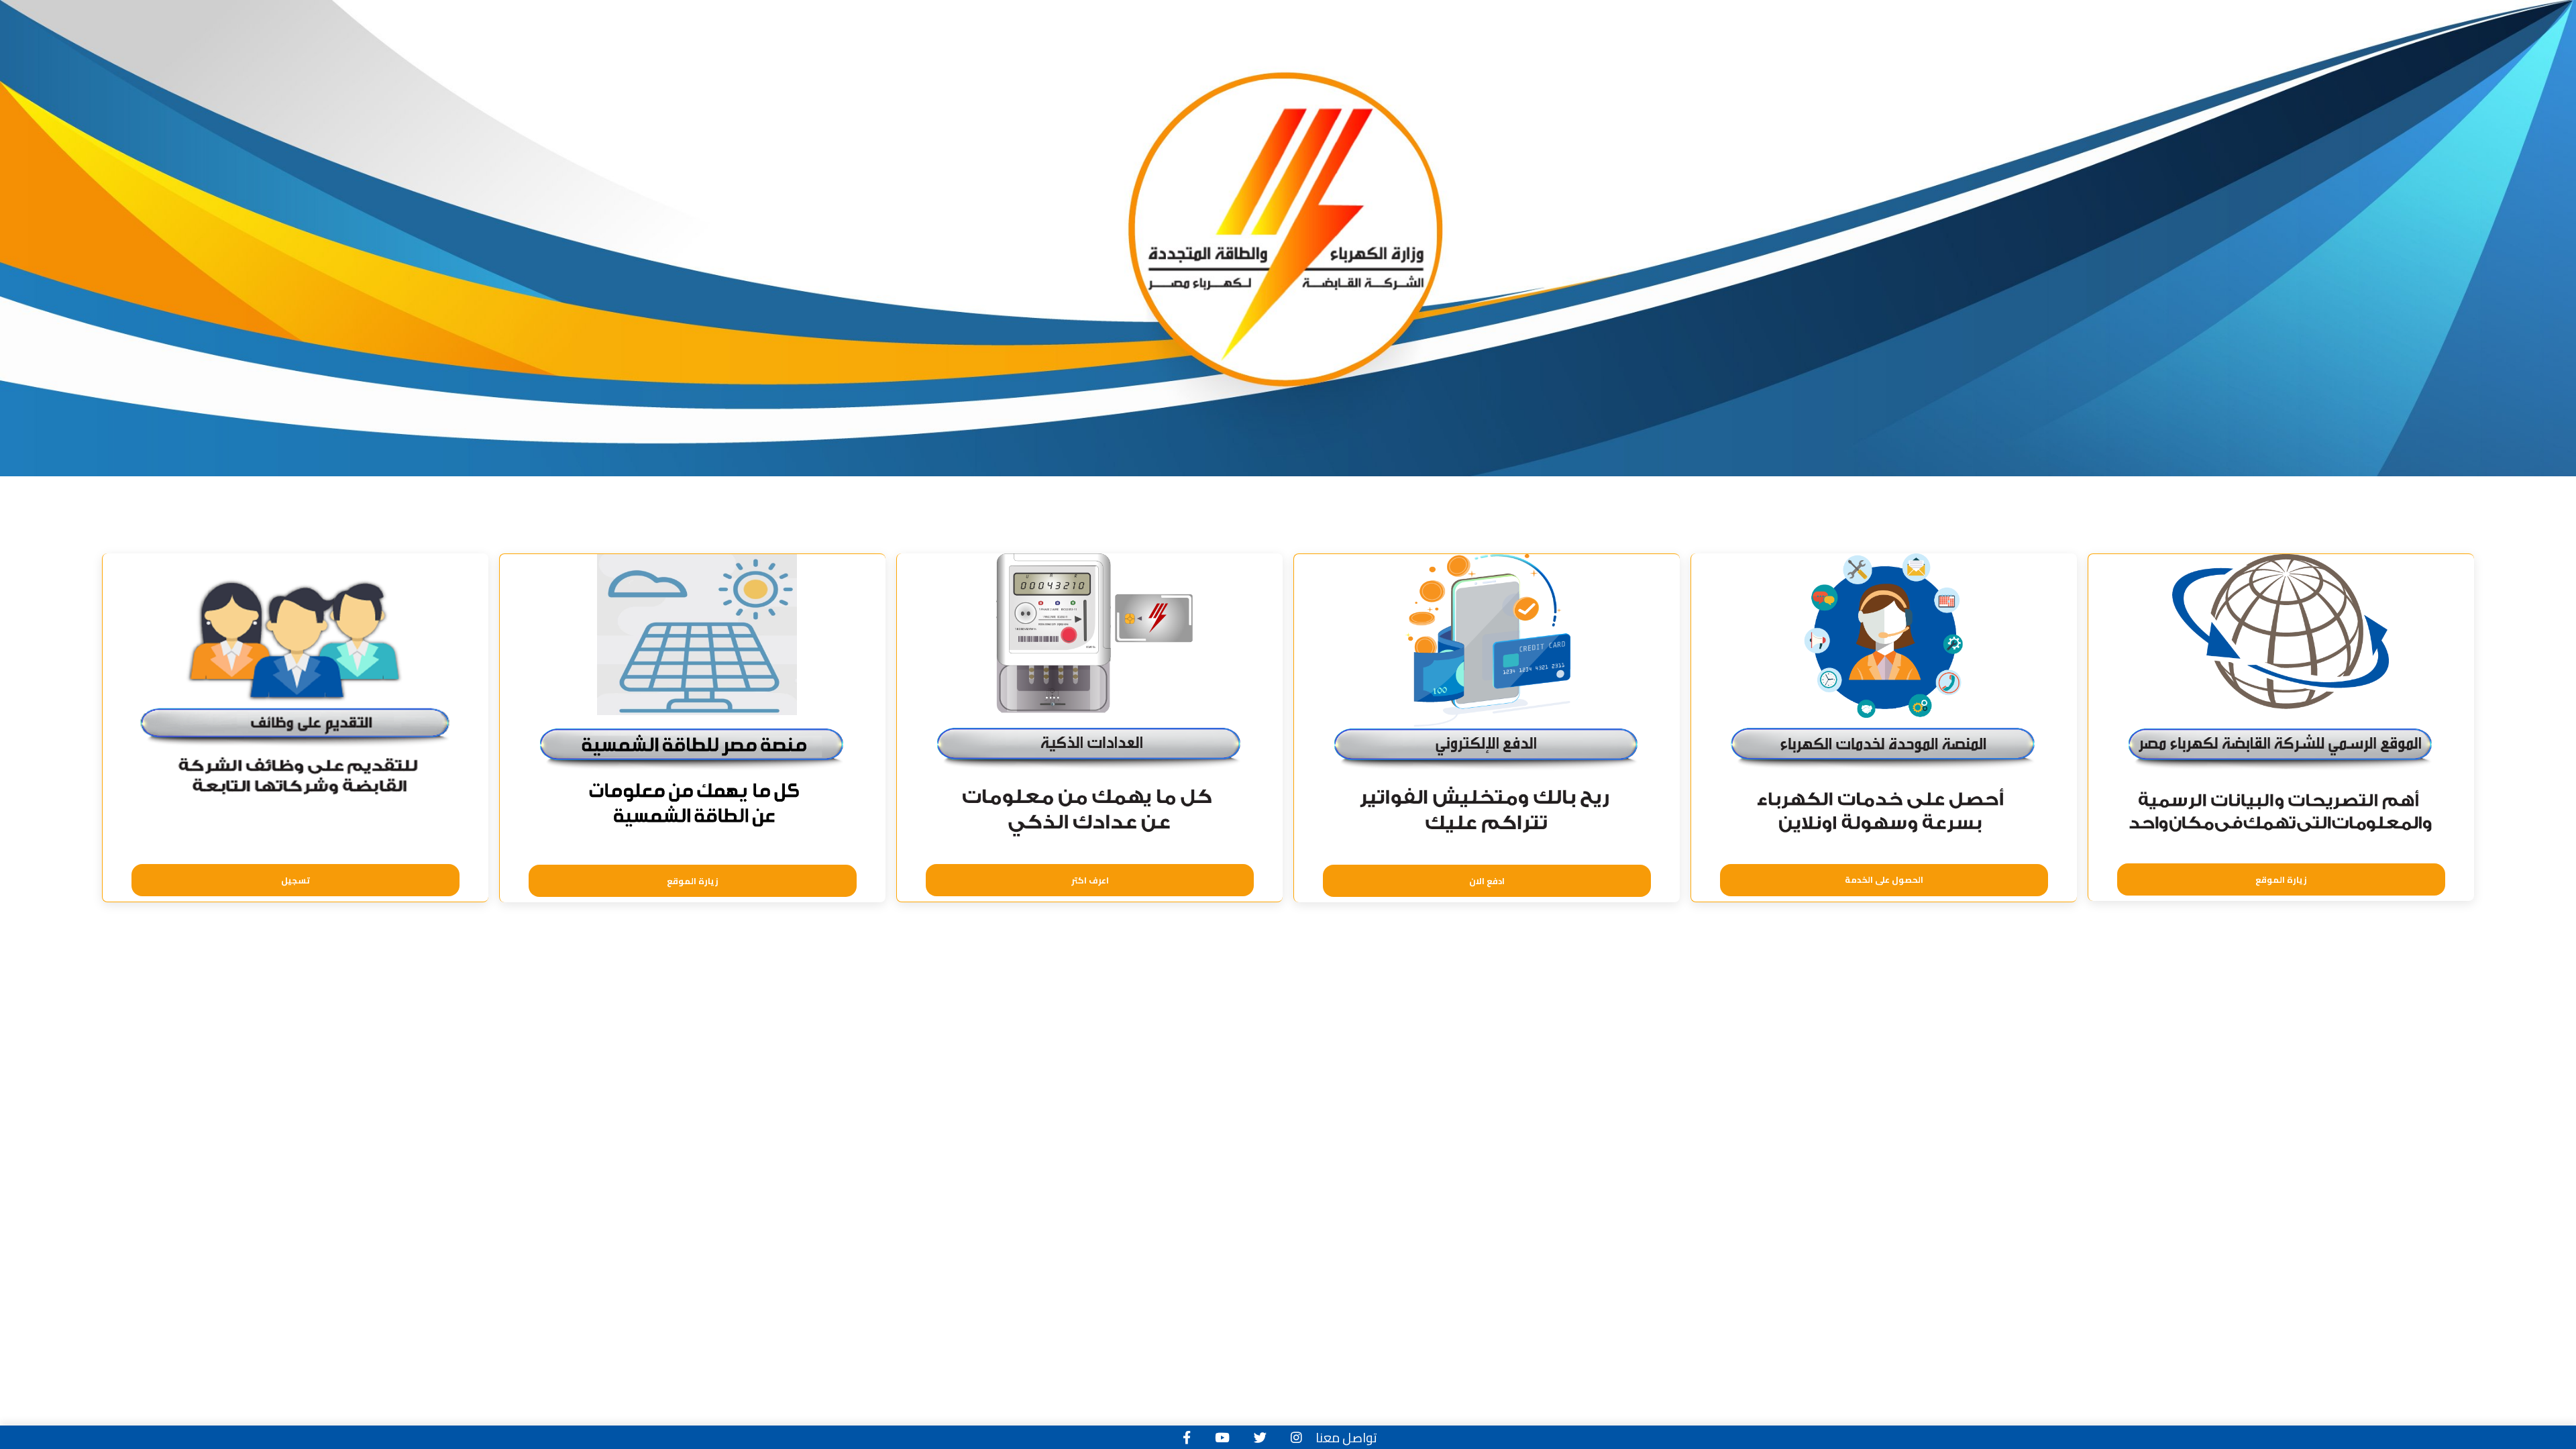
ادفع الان (1487, 881)
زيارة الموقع (2281, 879)
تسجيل (296, 880)
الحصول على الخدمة (1884, 879)
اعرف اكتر (1090, 880)
